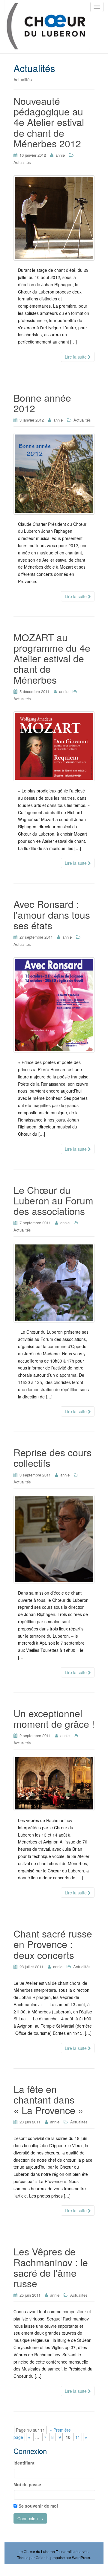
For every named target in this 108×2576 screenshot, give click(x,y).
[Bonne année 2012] (54, 474)
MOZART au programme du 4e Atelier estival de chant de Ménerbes (52, 658)
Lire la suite (76, 357)
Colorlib (42, 2557)
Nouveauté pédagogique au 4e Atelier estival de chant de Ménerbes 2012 (49, 122)
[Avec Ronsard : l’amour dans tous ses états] (54, 1005)
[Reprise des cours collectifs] (54, 1539)
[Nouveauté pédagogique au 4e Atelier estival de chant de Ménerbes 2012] (54, 218)
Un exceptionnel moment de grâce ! (54, 1718)
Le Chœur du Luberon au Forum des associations (53, 1200)
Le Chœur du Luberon (37, 2551)
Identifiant (24, 2463)
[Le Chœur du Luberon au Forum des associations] (54, 1283)
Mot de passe (27, 2484)
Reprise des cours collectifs (52, 1457)
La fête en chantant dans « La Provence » (48, 2099)
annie (60, 155)
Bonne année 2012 (42, 403)
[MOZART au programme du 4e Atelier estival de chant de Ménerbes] (54, 746)
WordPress (81, 2557)
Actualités (22, 162)
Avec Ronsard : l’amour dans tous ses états (52, 914)
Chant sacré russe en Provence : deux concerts (53, 1944)
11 (78, 2437)
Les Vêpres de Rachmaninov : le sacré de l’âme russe (51, 2267)
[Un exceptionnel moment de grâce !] (54, 1783)
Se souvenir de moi (38, 2506)
